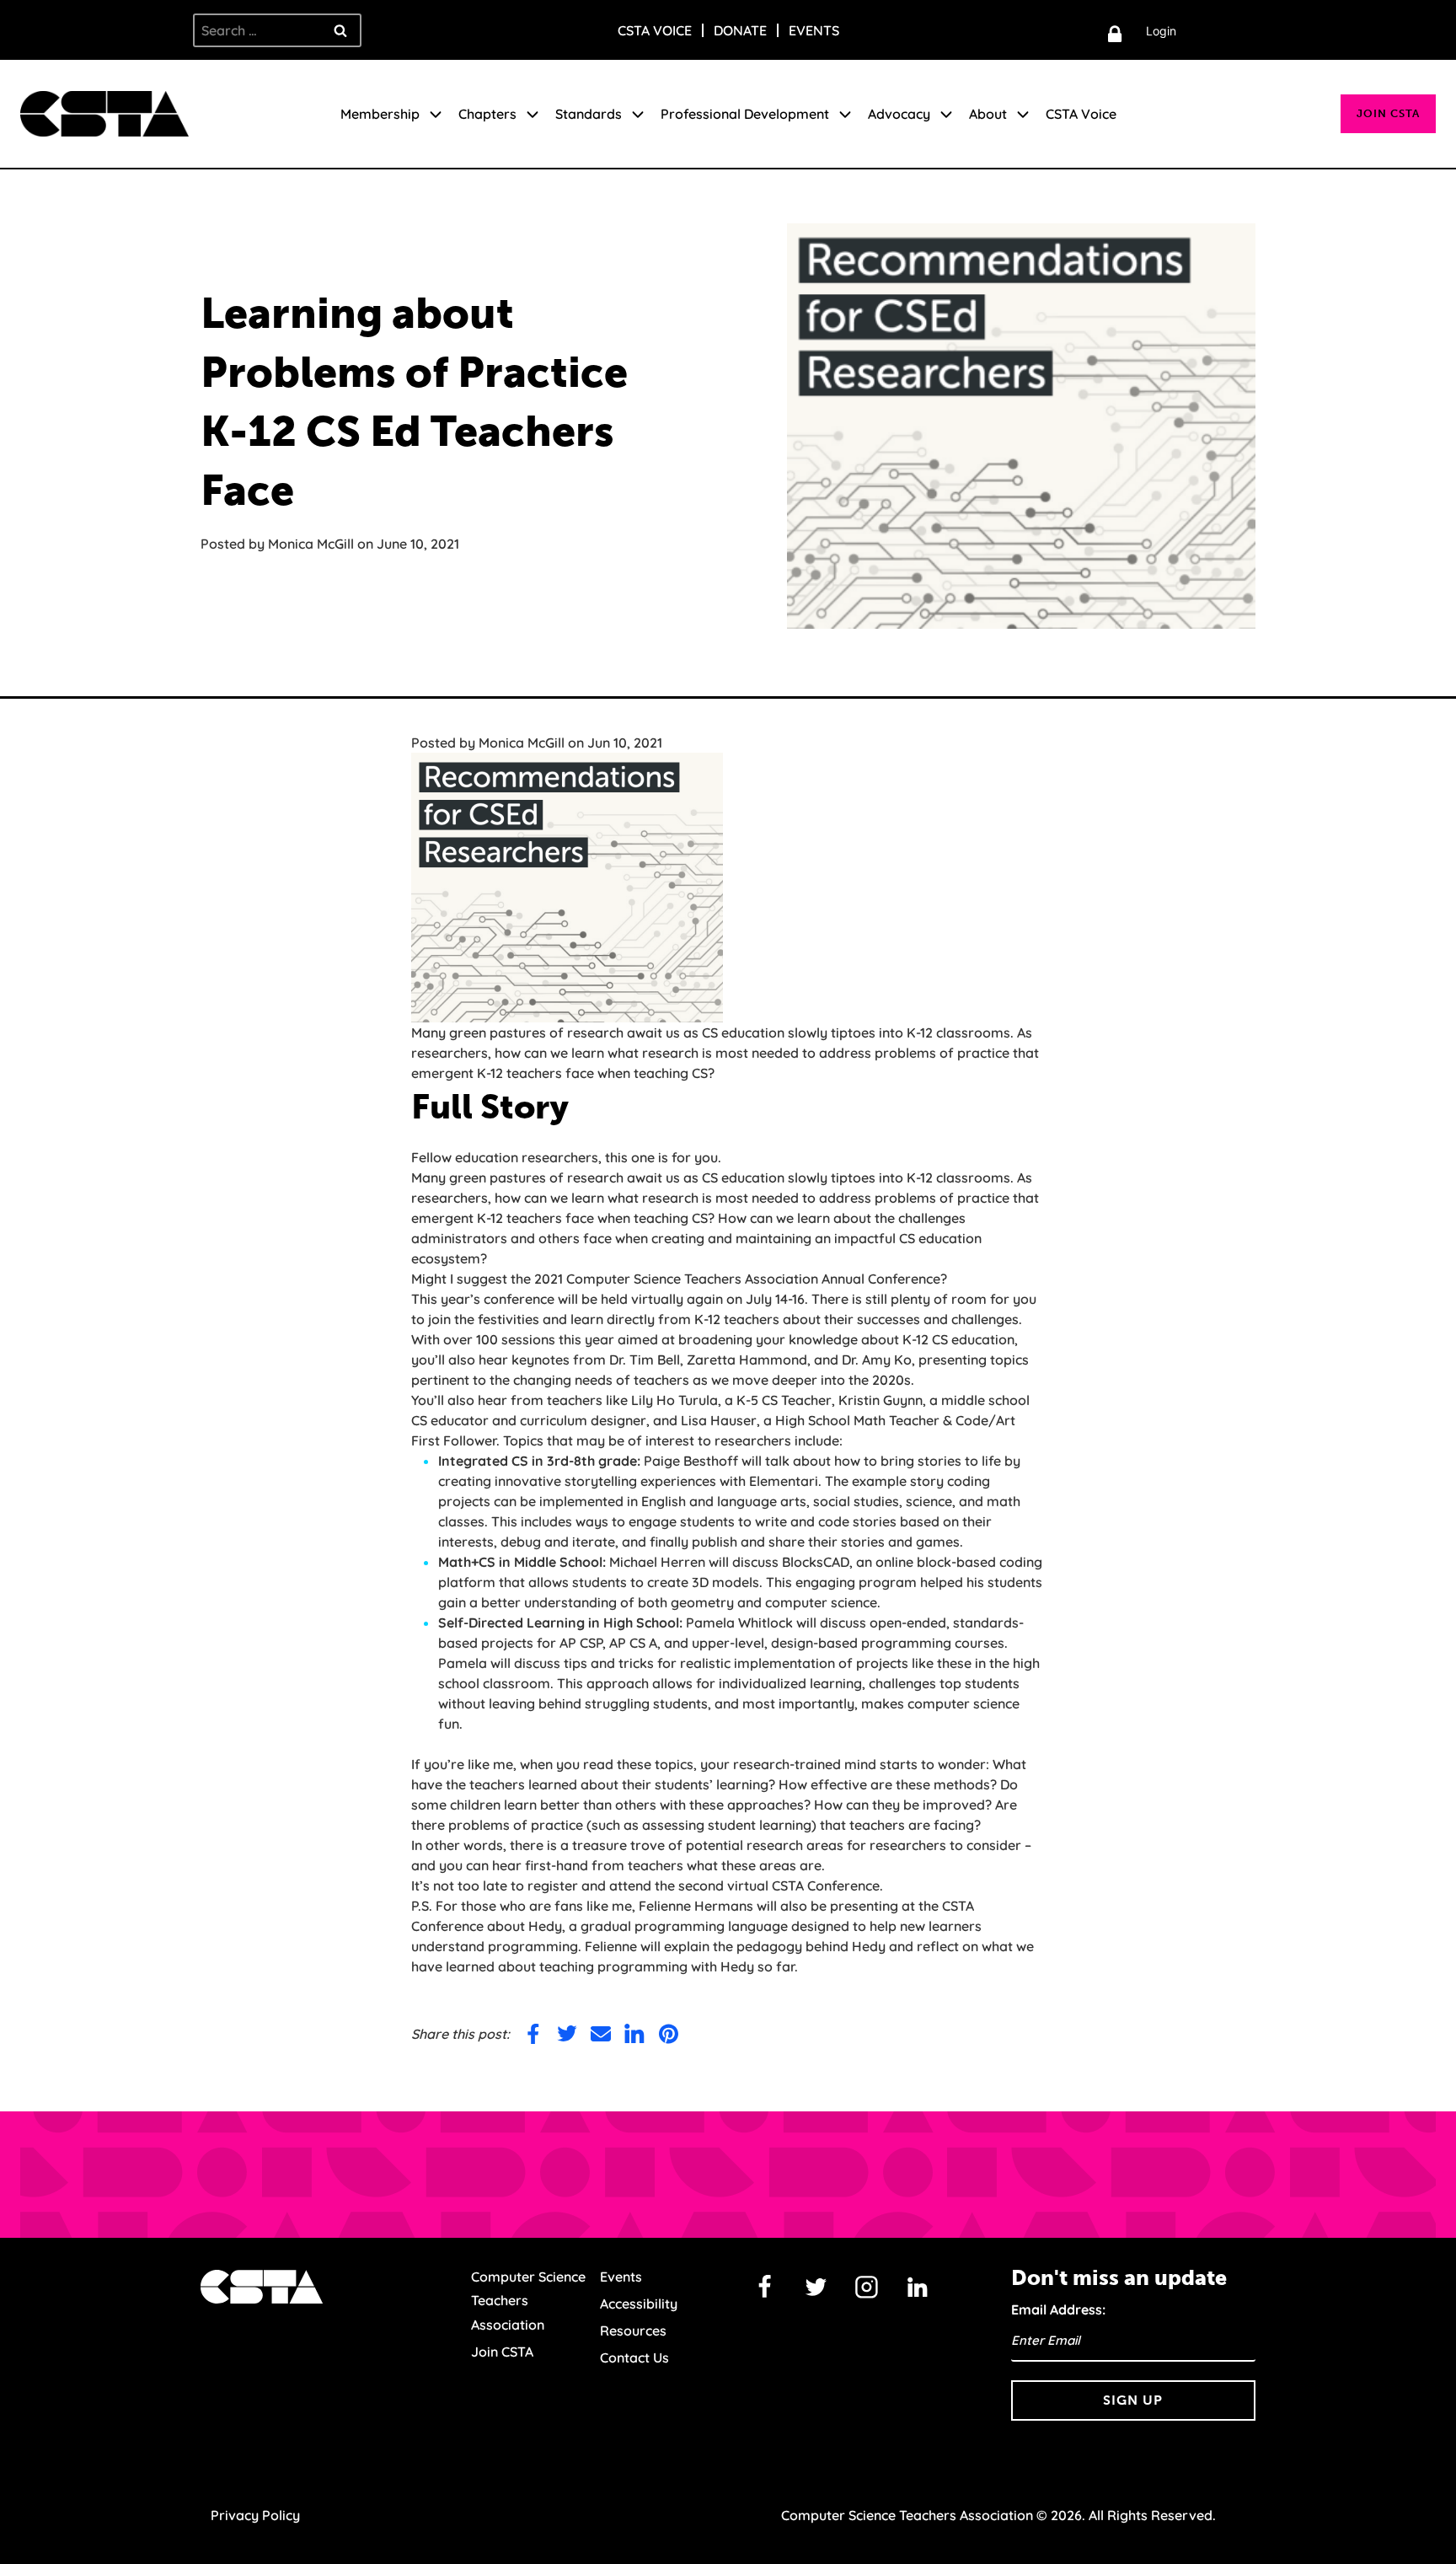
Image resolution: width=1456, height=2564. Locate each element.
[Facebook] (765, 2288)
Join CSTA (1388, 113)
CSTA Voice (655, 30)
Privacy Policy (255, 2515)
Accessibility (639, 2304)
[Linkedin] (918, 2288)
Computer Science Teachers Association (528, 2301)
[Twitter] (816, 2288)
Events (814, 30)
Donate (740, 30)
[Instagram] (867, 2288)
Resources (633, 2331)
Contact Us (634, 2357)
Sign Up (1133, 2400)
